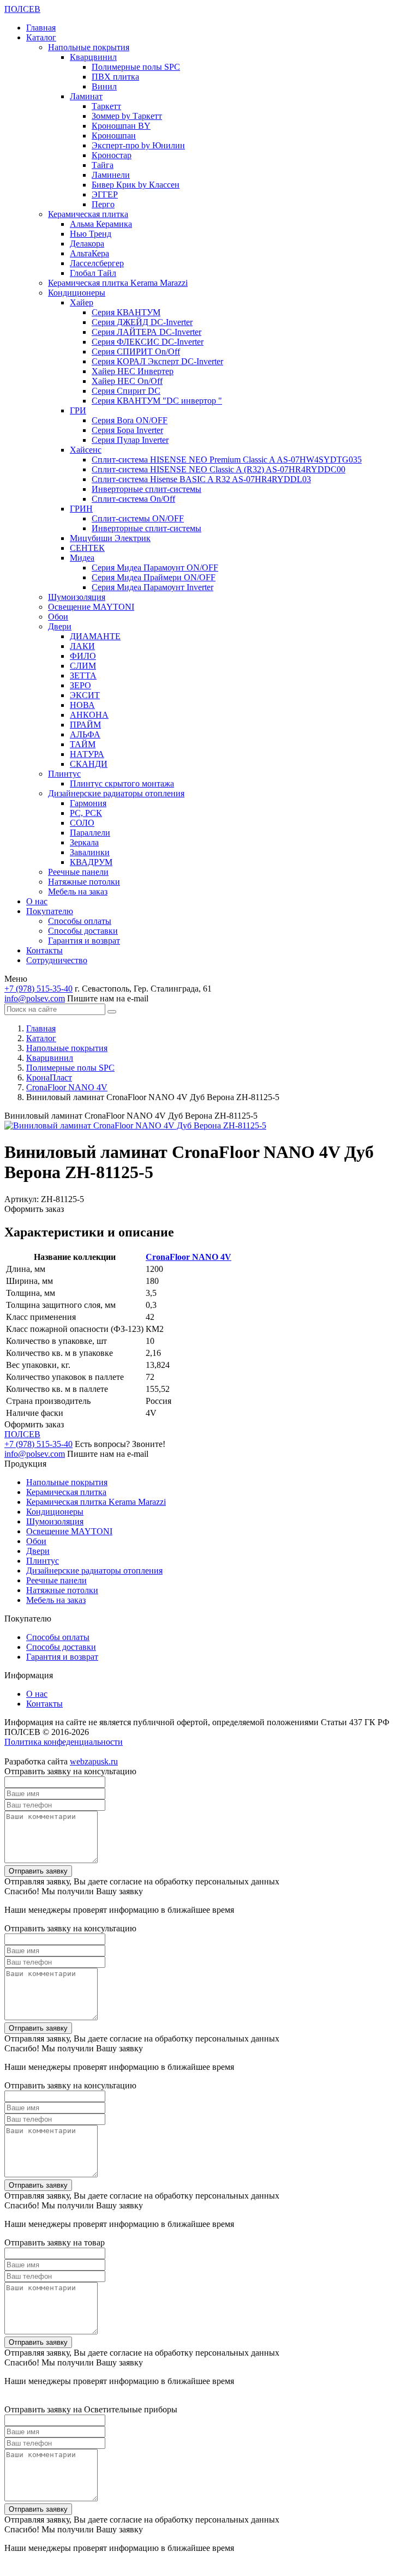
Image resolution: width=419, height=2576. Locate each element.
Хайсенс (86, 450)
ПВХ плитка (115, 77)
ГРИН (81, 509)
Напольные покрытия (89, 47)
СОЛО (82, 823)
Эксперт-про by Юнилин (138, 145)
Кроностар (112, 155)
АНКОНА (89, 715)
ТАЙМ (83, 744)
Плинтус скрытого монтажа (122, 783)
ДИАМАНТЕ (95, 636)
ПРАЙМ (85, 725)
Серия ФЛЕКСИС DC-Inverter (148, 342)
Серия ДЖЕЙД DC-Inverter (142, 322)
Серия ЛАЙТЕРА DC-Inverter (146, 332)
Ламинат (86, 96)
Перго (103, 204)
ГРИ (78, 410)
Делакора (87, 244)
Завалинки (90, 852)
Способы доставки (83, 931)
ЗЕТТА (83, 675)
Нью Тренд (91, 234)
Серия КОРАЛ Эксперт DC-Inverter (157, 361)
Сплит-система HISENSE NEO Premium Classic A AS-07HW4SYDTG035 (227, 460)
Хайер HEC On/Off (127, 381)
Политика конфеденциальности (64, 1742)
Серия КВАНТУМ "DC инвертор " (157, 401)
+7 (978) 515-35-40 (38, 989)
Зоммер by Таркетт (127, 116)
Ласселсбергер (97, 263)
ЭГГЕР (105, 194)
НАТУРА (87, 754)
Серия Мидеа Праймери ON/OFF (154, 577)
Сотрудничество (57, 960)
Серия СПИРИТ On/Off (136, 352)
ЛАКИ (82, 646)
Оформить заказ (34, 1209)
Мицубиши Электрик (110, 538)
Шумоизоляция (77, 597)
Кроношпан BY (121, 126)
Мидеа (82, 558)
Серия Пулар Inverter (130, 440)
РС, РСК (86, 813)
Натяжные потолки (84, 882)
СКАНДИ (89, 764)
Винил (104, 86)
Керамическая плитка (88, 214)
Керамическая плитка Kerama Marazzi (118, 283)
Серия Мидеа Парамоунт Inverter (152, 587)
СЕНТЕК (87, 548)
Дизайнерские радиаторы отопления (116, 793)
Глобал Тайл (93, 273)
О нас (37, 901)
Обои (58, 617)
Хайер (82, 302)
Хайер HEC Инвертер (133, 371)
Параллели (90, 833)
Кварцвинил (93, 57)
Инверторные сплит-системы (146, 489)
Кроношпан (114, 136)
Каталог (41, 37)
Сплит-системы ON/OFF (138, 518)
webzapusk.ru (94, 1761)
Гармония (88, 803)
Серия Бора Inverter (127, 430)
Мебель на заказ (78, 891)
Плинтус (64, 774)
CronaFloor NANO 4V (188, 1257)
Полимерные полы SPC (136, 67)
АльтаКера (89, 253)
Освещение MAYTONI (91, 607)
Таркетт (106, 106)
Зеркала (84, 842)
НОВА (82, 705)
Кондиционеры (77, 293)
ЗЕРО (80, 685)
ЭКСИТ (85, 695)
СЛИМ (83, 666)
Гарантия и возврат (84, 941)
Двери (60, 626)
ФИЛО (83, 656)
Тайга (103, 165)
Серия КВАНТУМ (126, 312)
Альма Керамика (101, 224)
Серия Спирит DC (126, 391)
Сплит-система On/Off (133, 499)
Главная (41, 28)
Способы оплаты (80, 921)
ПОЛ (22, 9)
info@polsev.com (35, 998)
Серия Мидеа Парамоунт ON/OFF (155, 568)
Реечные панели (78, 872)
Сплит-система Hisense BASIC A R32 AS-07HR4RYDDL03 (201, 479)
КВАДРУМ (91, 862)
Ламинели (111, 175)
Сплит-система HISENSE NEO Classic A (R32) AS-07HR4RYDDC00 (219, 469)
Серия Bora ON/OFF (130, 420)
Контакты (44, 950)
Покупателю (50, 911)
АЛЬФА (85, 734)
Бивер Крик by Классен (136, 185)
